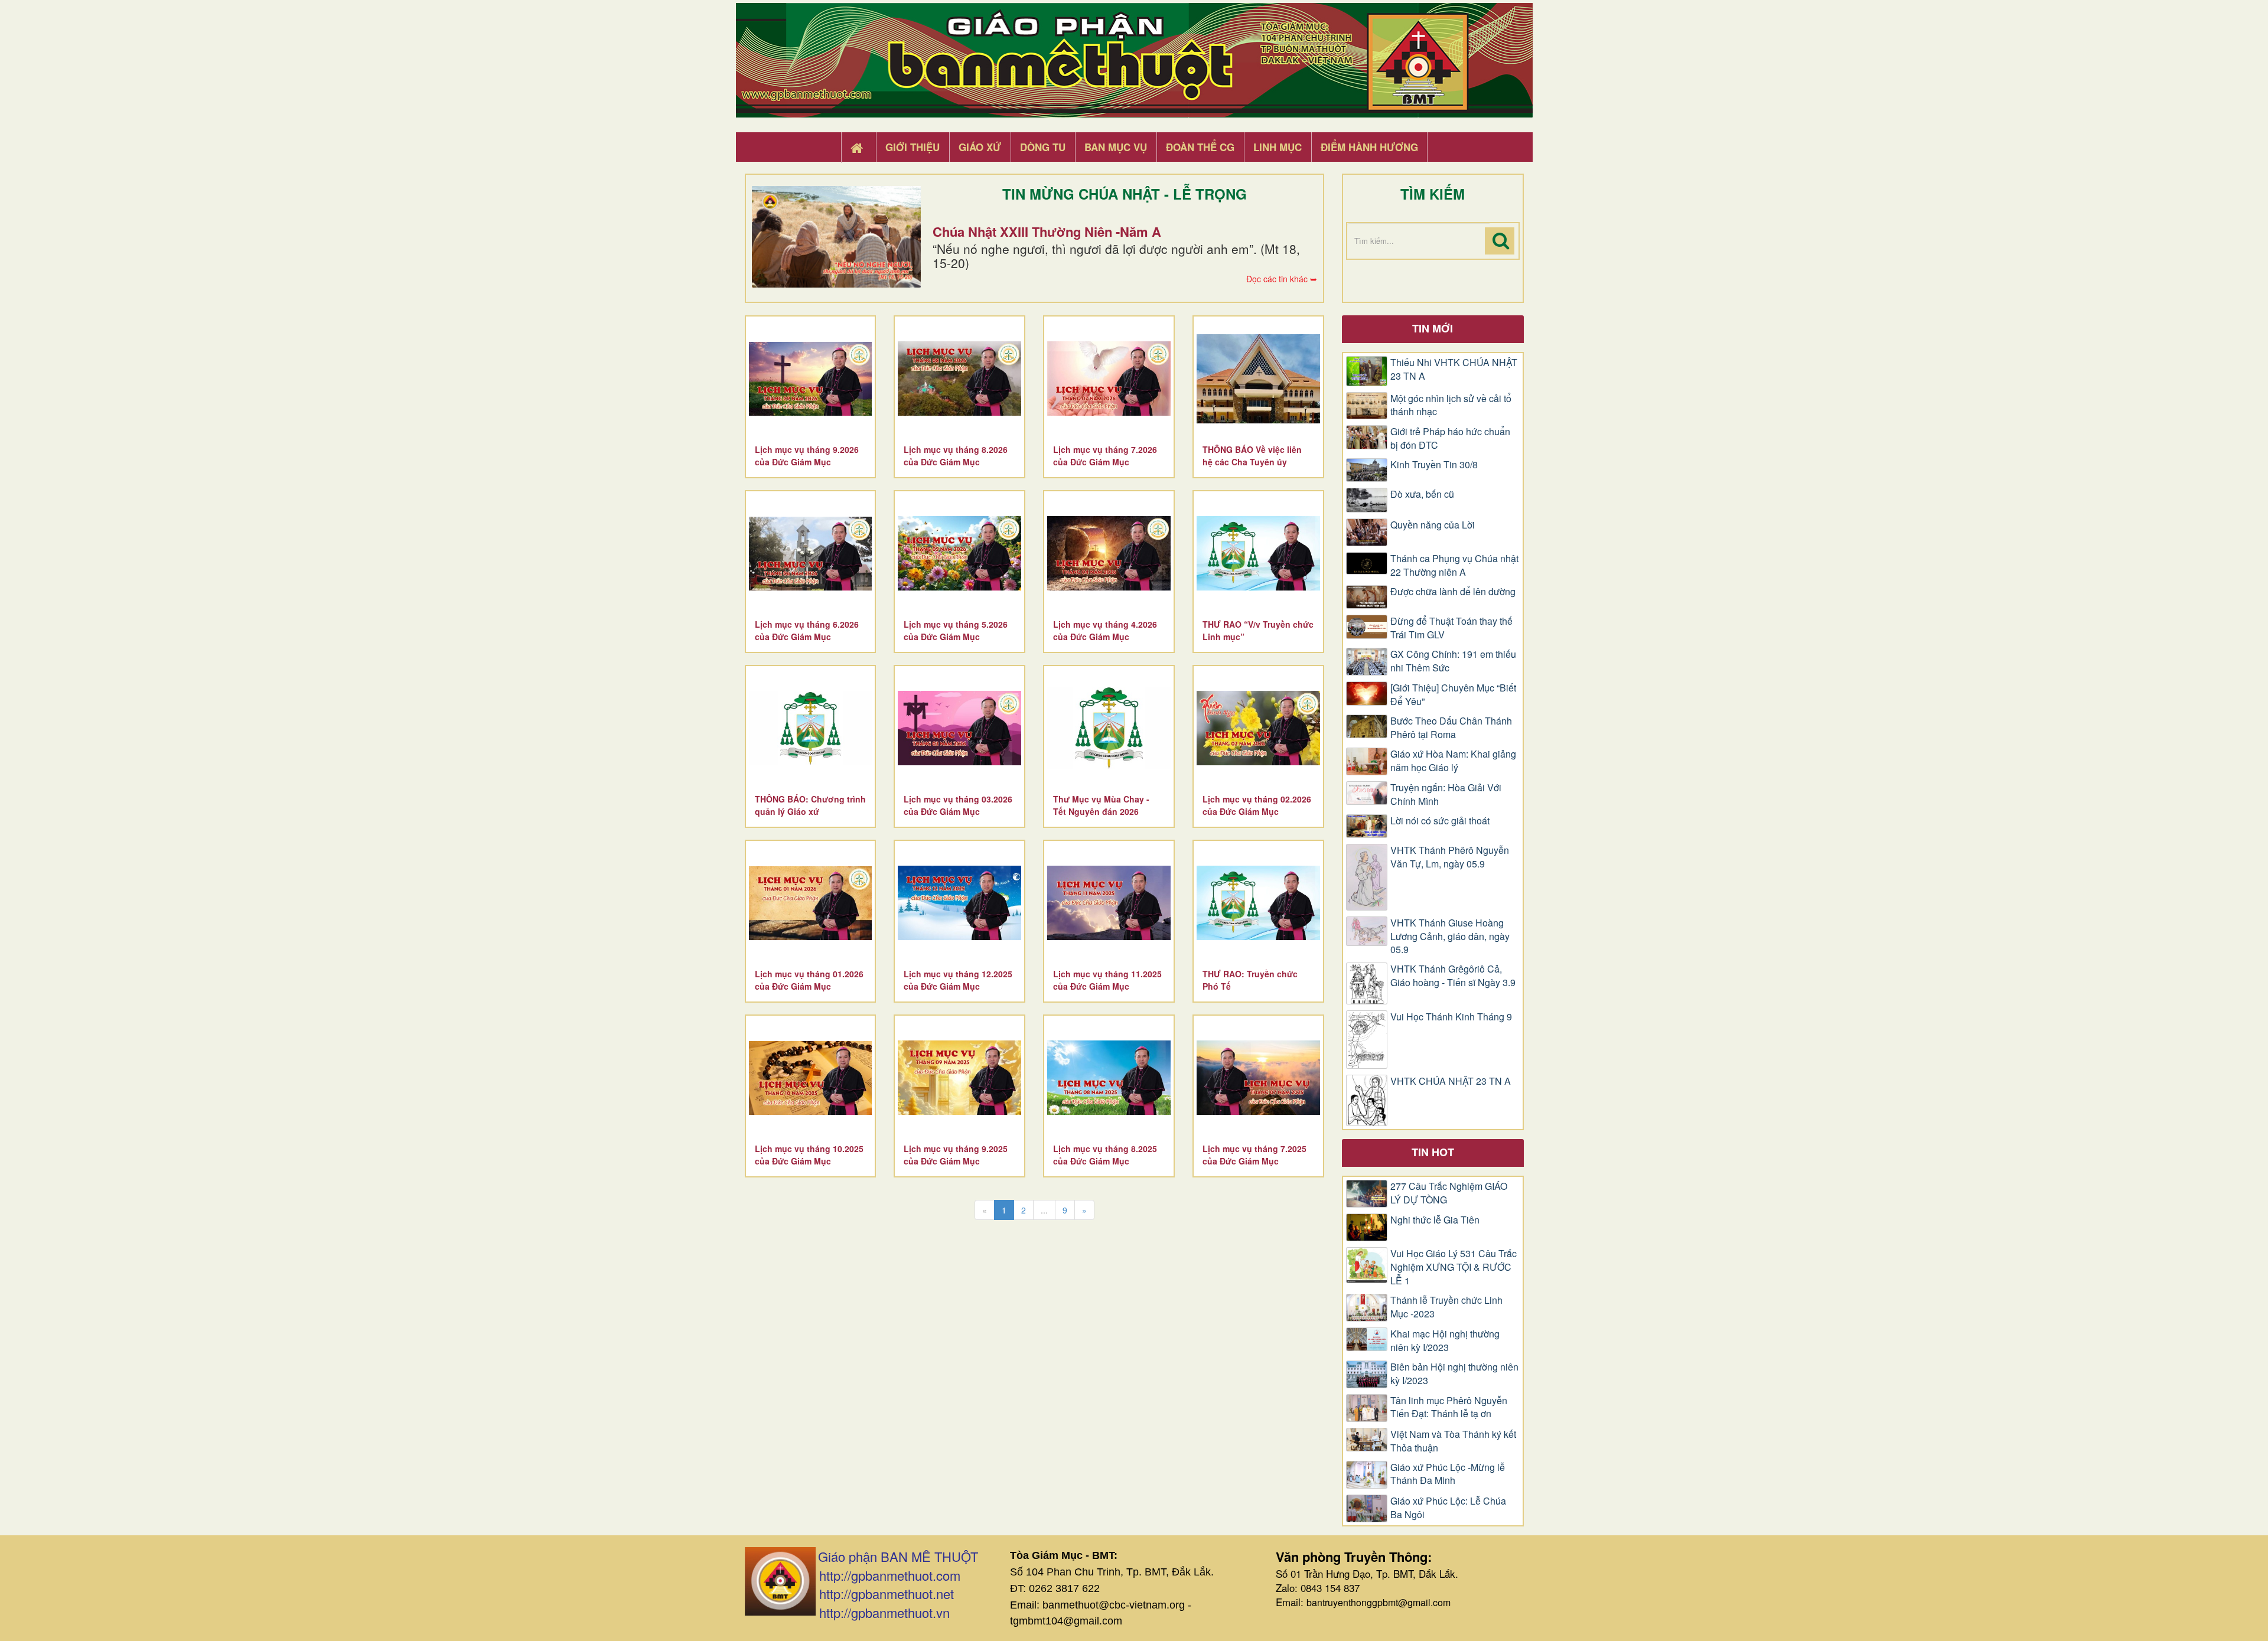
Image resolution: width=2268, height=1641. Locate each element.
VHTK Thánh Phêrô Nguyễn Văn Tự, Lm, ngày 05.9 (1450, 857)
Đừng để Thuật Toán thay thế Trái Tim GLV (1451, 628)
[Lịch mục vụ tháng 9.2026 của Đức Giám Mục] (811, 379)
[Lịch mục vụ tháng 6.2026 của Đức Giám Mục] (811, 553)
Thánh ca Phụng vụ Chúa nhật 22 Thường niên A (1454, 565)
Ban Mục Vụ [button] (1116, 147)
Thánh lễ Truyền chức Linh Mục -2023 (1446, 1307)
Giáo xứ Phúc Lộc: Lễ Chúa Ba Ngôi (1448, 1508)
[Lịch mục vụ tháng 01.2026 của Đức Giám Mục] (811, 903)
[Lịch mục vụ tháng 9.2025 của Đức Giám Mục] (959, 1078)
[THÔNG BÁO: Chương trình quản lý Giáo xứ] (811, 728)
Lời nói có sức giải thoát (1440, 821)
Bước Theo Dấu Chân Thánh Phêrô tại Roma (1451, 728)
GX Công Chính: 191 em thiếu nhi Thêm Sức (1453, 661)
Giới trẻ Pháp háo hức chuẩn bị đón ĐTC (1450, 438)
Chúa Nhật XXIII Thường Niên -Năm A (1047, 231)
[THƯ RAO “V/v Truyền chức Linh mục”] (1258, 553)
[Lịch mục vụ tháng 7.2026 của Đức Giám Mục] (1109, 379)
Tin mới (1433, 328)
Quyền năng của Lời (1433, 525)
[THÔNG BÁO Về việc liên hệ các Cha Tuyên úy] (1258, 379)
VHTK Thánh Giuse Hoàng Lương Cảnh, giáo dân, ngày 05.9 (1450, 937)
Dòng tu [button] (1043, 147)
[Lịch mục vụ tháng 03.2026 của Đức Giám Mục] (959, 728)
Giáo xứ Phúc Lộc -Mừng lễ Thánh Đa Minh (1448, 1474)
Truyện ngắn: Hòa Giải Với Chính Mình (1446, 795)
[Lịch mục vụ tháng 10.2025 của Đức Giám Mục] (811, 1078)
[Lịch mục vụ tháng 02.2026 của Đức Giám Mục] (1258, 728)
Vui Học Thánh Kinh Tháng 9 (1451, 1017)
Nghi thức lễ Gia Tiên (1435, 1220)
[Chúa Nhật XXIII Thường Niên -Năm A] (836, 237)
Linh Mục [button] (1278, 147)
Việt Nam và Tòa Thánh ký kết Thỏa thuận (1453, 1441)
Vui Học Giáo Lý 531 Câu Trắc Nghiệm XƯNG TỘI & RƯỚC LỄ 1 (1454, 1267)
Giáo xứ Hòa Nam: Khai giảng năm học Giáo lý (1453, 761)
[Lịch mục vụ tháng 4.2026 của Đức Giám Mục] (1109, 553)
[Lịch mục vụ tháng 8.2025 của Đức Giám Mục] (1109, 1078)
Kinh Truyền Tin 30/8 (1434, 465)
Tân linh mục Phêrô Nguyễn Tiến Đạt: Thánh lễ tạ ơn (1449, 1407)
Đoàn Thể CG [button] (1200, 147)
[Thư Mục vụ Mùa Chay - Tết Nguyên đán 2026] (1109, 728)
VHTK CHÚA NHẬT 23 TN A (1451, 1081)
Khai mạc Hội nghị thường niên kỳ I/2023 (1445, 1341)
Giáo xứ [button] (980, 147)
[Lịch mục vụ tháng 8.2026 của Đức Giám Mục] (959, 379)
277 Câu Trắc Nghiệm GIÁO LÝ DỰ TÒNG (1449, 1193)
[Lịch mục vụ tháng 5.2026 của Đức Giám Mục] (959, 553)
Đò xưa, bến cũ (1422, 494)
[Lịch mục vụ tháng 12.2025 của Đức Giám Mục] (959, 903)
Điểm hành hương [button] (1369, 147)
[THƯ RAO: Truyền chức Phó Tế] (1258, 903)
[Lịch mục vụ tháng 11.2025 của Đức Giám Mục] (1109, 903)
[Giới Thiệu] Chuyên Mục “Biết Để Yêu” (1453, 695)
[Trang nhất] (858, 148)
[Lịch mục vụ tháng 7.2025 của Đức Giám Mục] (1258, 1078)
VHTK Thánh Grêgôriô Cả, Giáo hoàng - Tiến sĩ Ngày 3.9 (1453, 976)
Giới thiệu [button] (913, 147)
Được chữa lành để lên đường (1453, 592)
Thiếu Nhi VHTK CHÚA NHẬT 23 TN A (1454, 369)
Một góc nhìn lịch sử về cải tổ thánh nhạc (1451, 405)
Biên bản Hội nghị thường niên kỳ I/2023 (1454, 1374)
